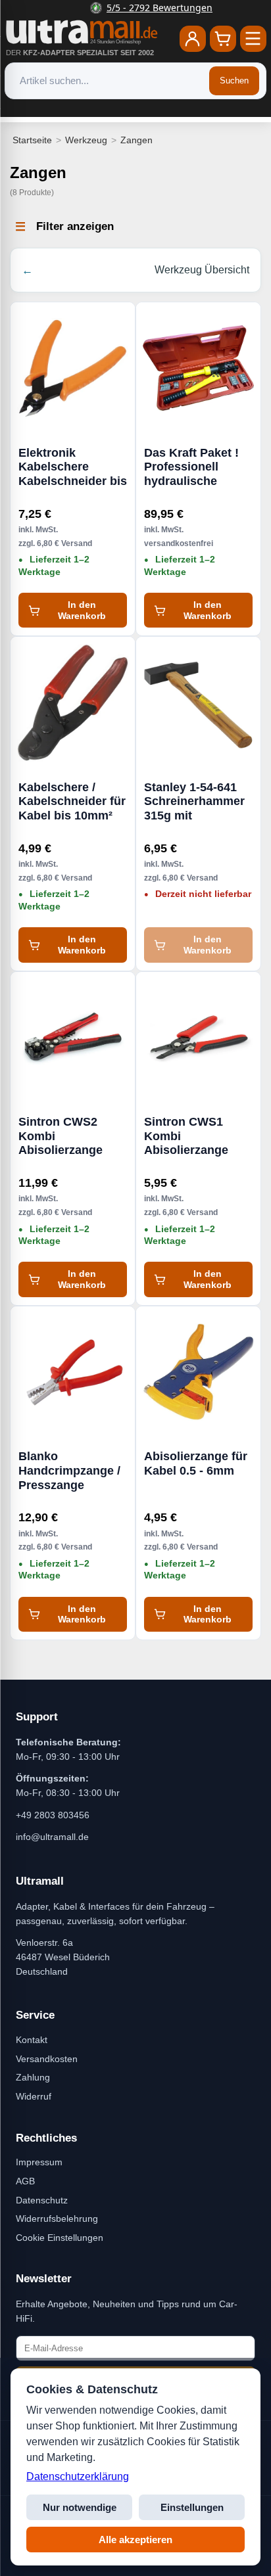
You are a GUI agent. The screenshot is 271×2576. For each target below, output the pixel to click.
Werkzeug (86, 140)
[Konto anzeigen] (193, 39)
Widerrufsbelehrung (57, 2219)
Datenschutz (42, 2200)
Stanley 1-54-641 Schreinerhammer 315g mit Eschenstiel (194, 802)
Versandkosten (47, 2059)
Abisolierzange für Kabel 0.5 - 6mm (196, 1463)
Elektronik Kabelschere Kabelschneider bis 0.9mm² (73, 467)
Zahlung (33, 2077)
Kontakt (32, 2040)
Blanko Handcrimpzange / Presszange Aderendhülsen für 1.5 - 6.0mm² (71, 1471)
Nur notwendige (80, 2507)
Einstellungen (192, 2507)
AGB (25, 2181)
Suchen (234, 80)
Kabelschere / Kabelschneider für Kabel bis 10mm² (72, 801)
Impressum (39, 2162)
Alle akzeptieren (135, 2540)
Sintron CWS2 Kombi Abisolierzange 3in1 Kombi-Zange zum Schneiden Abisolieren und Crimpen (70, 1136)
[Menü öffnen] (253, 39)
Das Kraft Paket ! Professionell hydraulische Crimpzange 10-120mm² (191, 467)
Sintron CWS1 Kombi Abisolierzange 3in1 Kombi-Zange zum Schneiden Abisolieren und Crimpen (195, 1136)
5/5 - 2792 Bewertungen (144, 8)
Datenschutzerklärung (78, 2476)
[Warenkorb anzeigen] (223, 39)
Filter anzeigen (75, 226)
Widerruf (34, 2096)
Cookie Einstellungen (60, 2238)
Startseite (32, 140)
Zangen (136, 140)
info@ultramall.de (52, 1837)
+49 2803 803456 (53, 1815)
